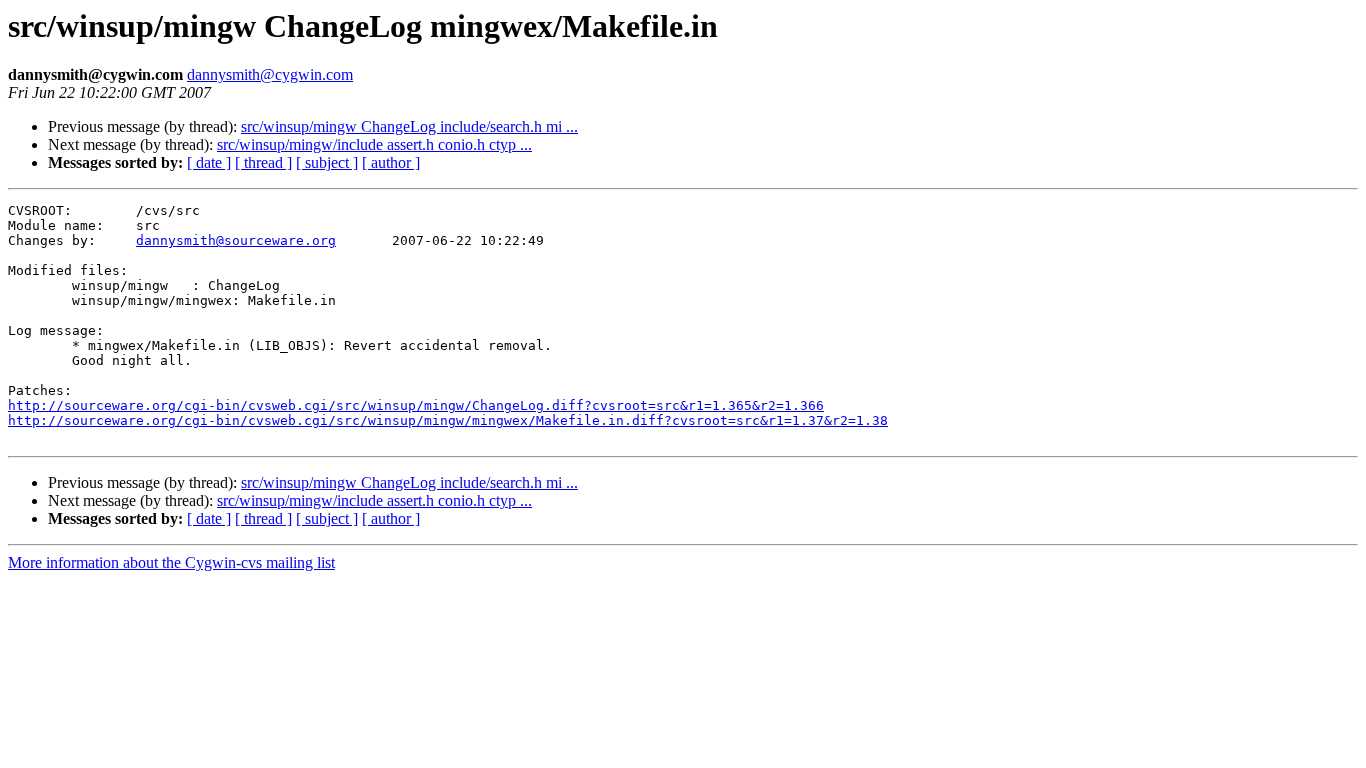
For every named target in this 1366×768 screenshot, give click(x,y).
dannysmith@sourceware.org (236, 240)
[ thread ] (263, 162)
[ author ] (391, 162)
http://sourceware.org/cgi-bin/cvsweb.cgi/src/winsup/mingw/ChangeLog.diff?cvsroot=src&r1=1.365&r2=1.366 (416, 405)
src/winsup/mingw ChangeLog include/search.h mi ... (409, 126)
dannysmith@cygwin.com (270, 74)
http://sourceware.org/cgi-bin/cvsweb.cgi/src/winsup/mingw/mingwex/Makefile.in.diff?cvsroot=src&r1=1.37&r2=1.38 (448, 420)
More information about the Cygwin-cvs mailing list (171, 562)
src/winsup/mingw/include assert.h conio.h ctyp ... (374, 144)
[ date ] (209, 162)
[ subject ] (327, 162)
